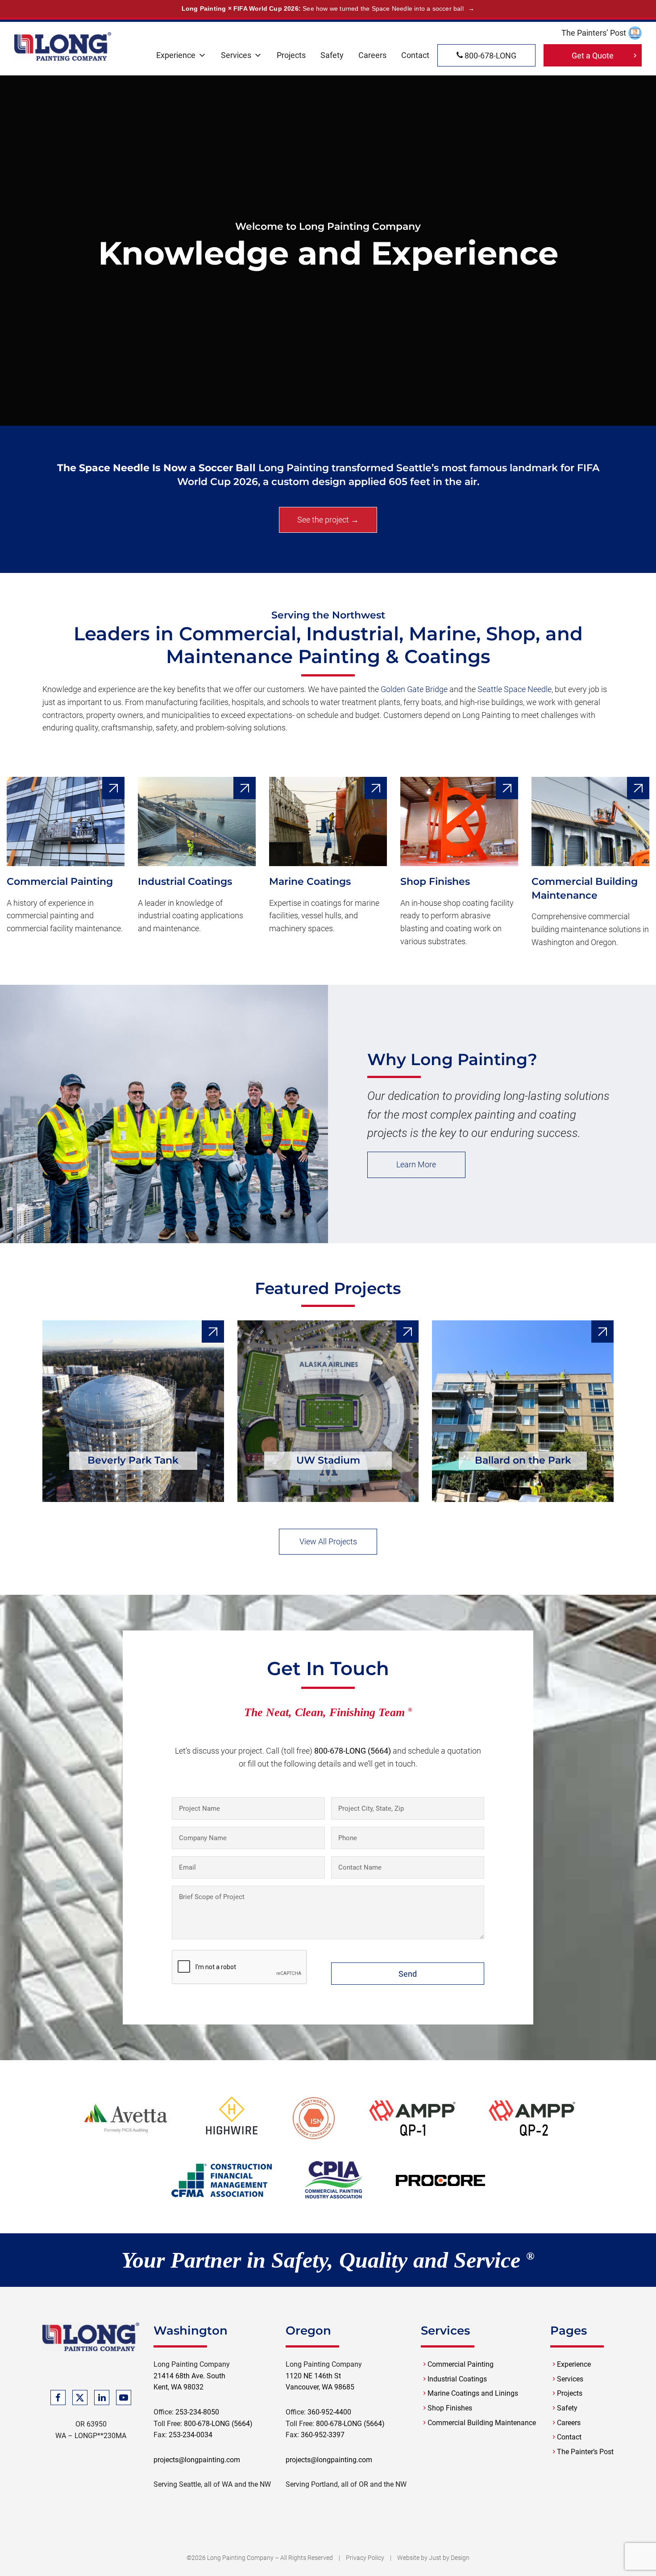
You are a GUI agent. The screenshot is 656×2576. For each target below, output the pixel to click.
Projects (291, 55)
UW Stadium (328, 1460)
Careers (372, 55)
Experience (176, 55)
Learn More (416, 1164)
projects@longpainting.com (197, 2460)
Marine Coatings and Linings (473, 2393)
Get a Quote (593, 56)
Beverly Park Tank (133, 1460)
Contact (415, 55)
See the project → (328, 520)
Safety (332, 55)
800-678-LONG (490, 56)
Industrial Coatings (185, 881)
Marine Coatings (310, 881)
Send (408, 1974)
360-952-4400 (329, 2412)
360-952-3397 (323, 2435)
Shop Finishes (435, 881)
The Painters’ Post (594, 33)
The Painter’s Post (585, 2452)
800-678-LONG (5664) (353, 1751)
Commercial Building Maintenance (482, 2423)
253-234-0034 (191, 2435)
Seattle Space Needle (515, 689)
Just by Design (449, 2558)
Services (236, 55)
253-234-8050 (197, 2412)
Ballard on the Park (523, 1460)
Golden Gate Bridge (414, 689)
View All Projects (328, 1541)
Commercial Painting (60, 881)
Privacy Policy (365, 2558)
